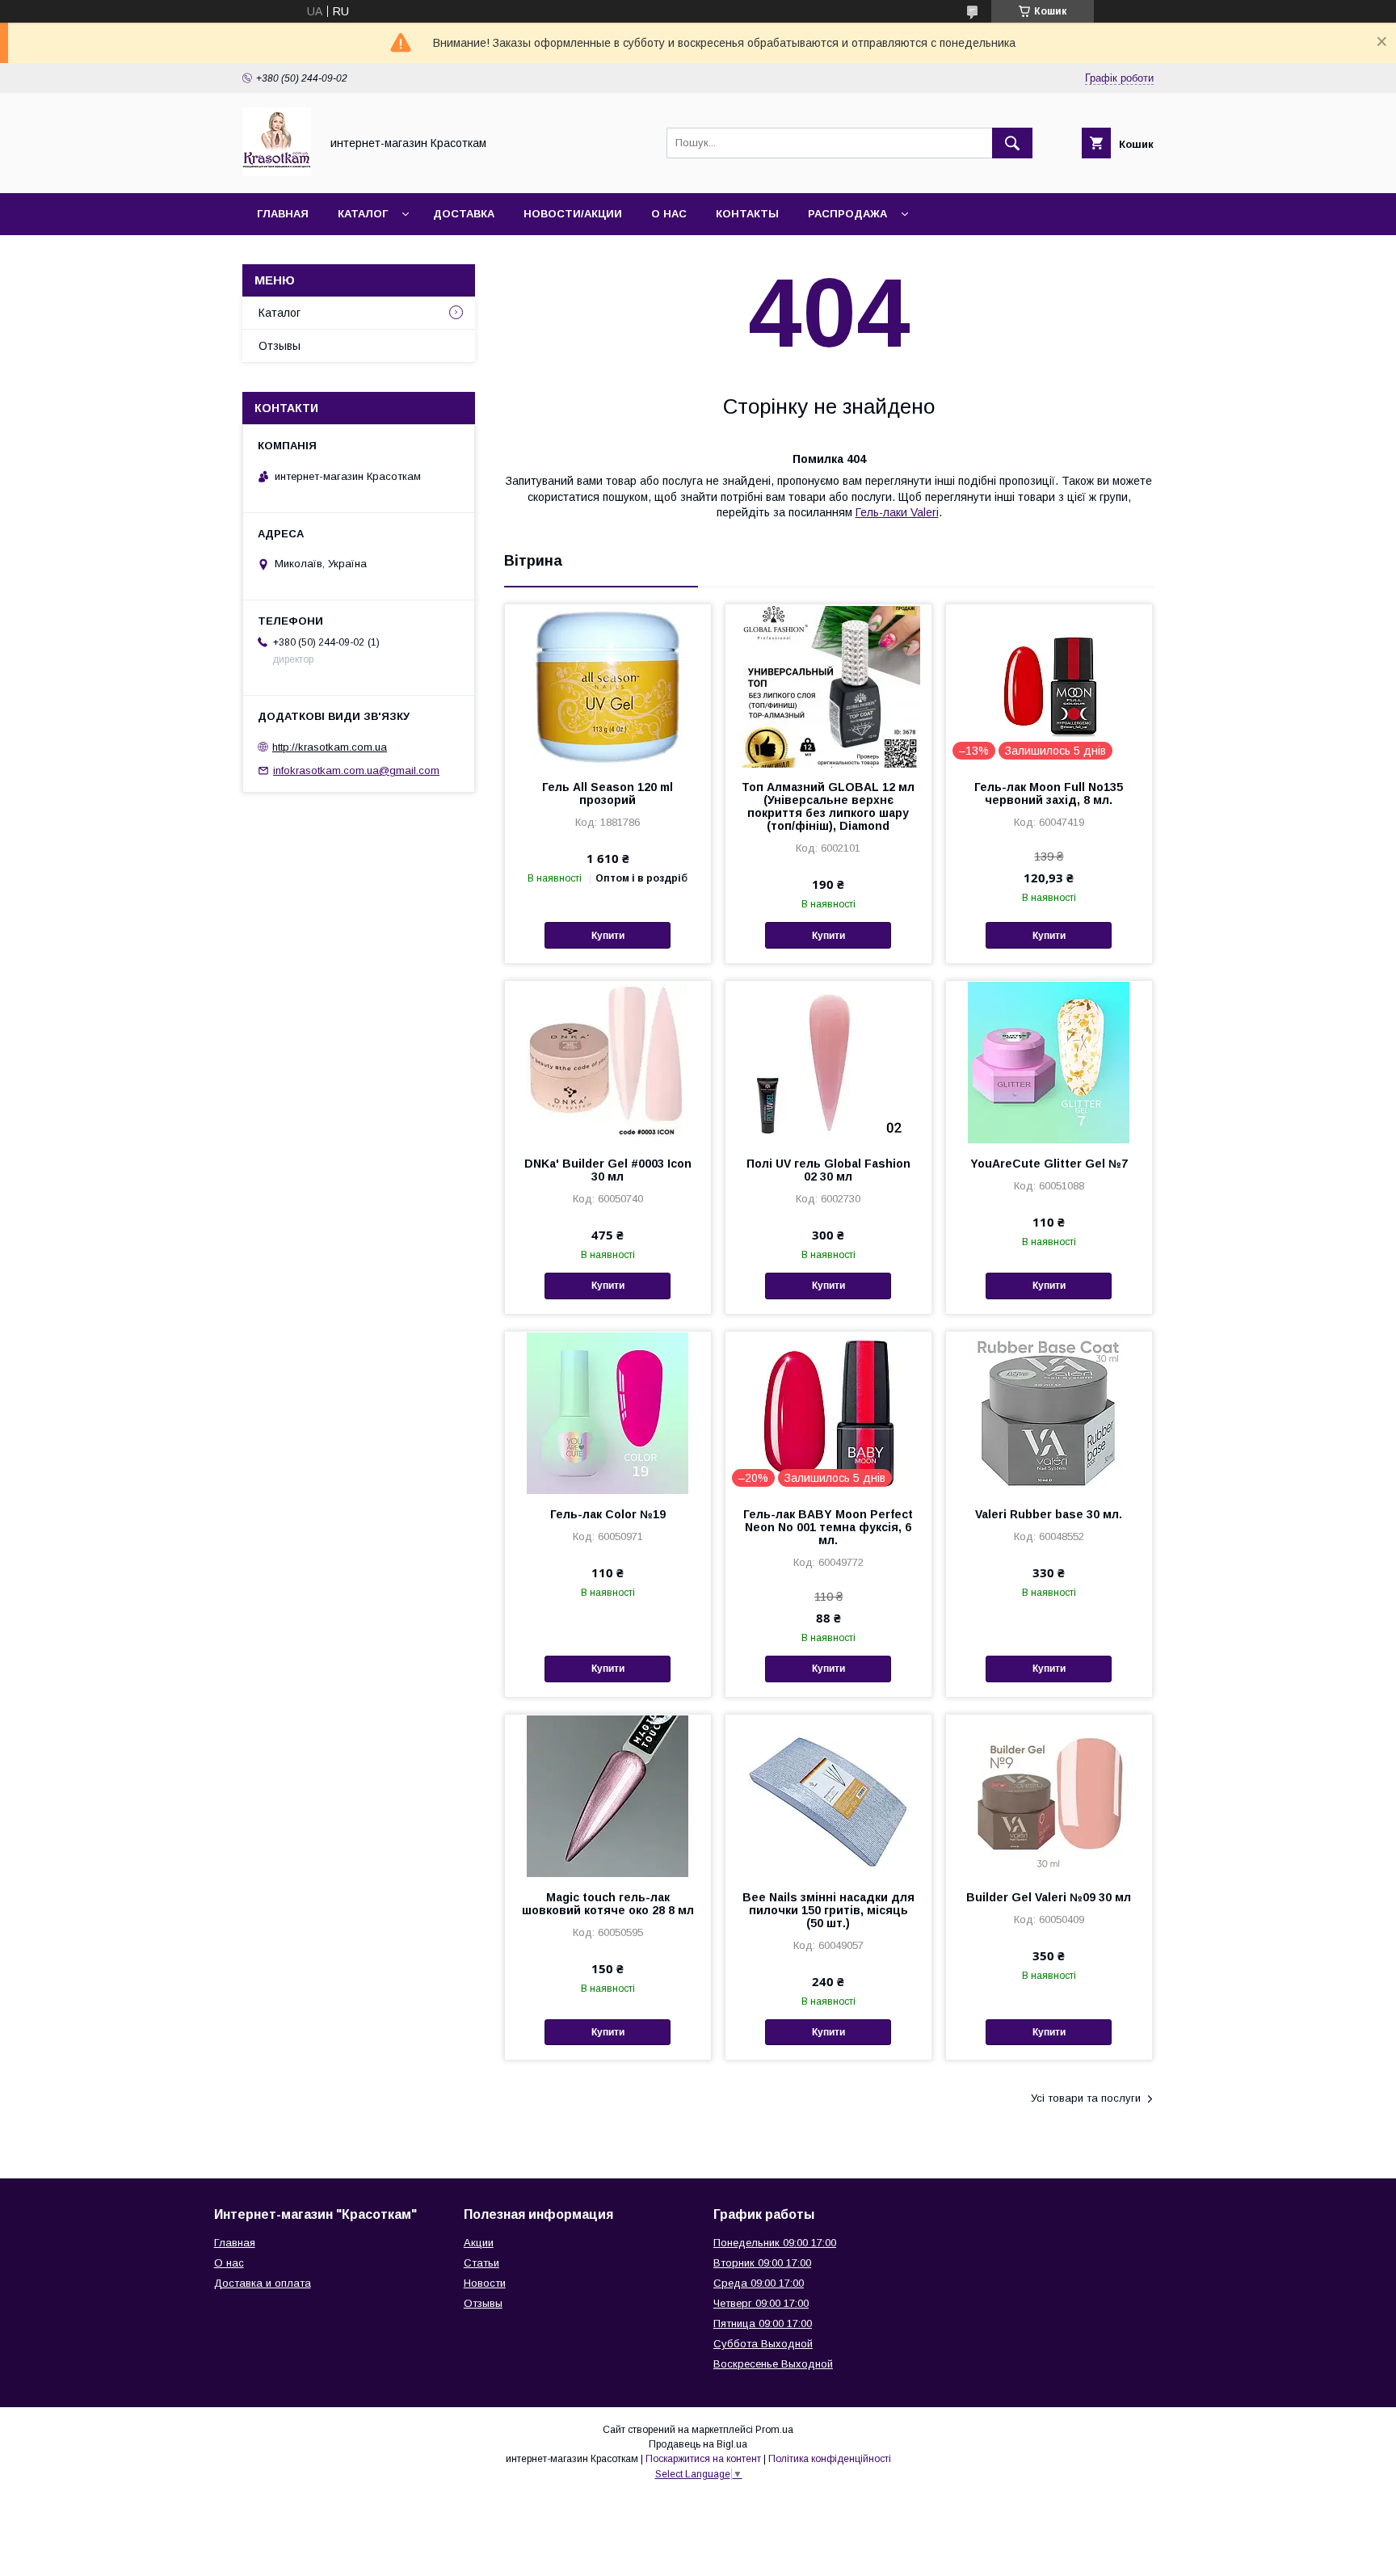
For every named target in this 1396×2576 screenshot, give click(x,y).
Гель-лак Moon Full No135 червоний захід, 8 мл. (1049, 793)
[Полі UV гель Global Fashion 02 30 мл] (828, 1062)
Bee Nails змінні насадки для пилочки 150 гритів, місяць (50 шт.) (828, 1910)
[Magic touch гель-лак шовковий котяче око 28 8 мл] (608, 1795)
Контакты (747, 214)
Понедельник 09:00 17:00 (775, 2243)
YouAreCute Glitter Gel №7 (1049, 1164)
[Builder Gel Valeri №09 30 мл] (1049, 1795)
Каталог (363, 214)
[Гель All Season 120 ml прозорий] (608, 685)
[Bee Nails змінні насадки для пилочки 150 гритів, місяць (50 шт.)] (828, 1795)
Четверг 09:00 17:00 (761, 2303)
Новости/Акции (573, 214)
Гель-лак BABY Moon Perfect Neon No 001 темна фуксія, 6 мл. (828, 1527)
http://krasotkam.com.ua (330, 747)
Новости (485, 2283)
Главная (283, 214)
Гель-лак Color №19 (608, 1514)
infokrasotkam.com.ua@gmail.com (356, 770)
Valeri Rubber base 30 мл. (1049, 1514)
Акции (479, 2243)
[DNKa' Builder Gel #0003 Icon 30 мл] (608, 1062)
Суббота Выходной (763, 2344)
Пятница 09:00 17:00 (763, 2323)
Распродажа (847, 214)
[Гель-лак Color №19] (608, 1412)
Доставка (464, 214)
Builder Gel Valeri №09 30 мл (1049, 1897)
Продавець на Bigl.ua (698, 2444)
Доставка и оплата (263, 2283)
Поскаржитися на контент (703, 2459)
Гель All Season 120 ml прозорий (608, 793)
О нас (669, 214)
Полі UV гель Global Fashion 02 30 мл (828, 1170)
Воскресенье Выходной (773, 2364)
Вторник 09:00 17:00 (762, 2263)
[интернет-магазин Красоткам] (277, 172)
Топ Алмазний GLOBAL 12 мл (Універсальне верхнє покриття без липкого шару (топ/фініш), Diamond (828, 806)
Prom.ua (774, 2430)
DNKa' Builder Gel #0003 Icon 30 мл (608, 1170)
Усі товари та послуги (1086, 2098)
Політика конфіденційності (830, 2459)
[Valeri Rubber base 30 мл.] (1049, 1412)
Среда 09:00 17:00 (759, 2283)
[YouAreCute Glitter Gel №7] (1049, 1062)
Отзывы (280, 346)
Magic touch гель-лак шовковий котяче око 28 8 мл (608, 1904)
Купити (608, 936)
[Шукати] (1012, 143)
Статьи (481, 2263)
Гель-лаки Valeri (897, 512)
